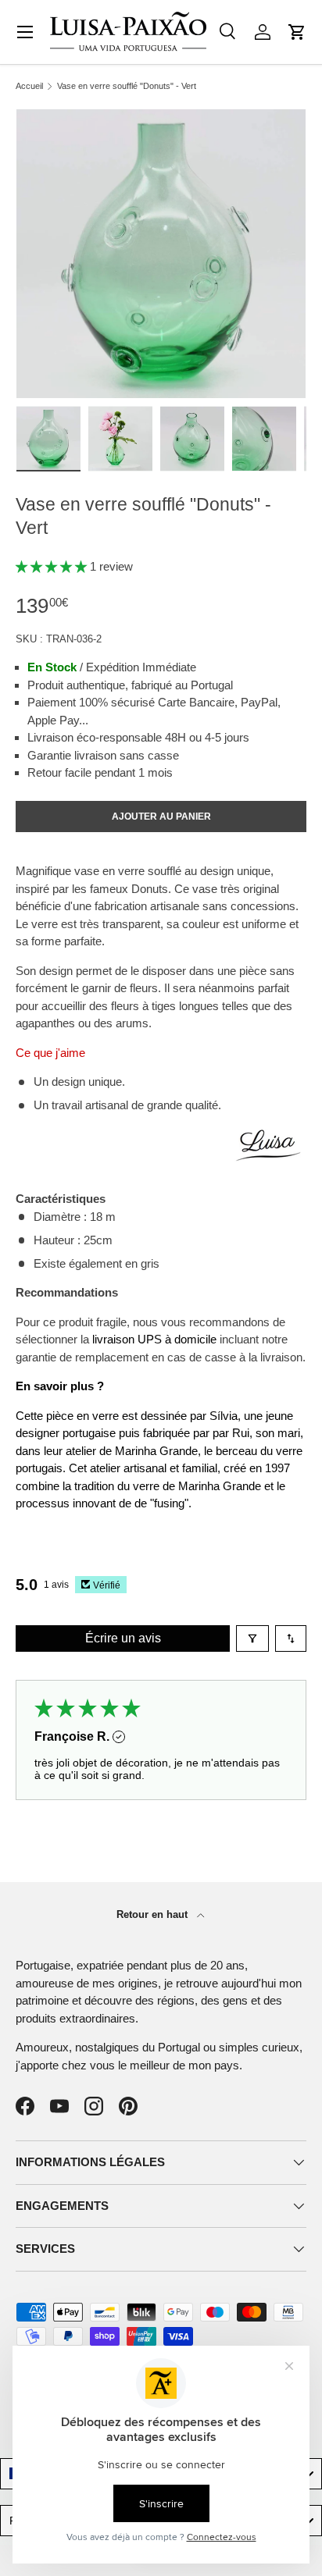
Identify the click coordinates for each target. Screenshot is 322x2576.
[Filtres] (252, 1638)
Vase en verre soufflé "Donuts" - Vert (127, 86)
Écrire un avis (123, 1638)
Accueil (29, 86)
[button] (297, 32)
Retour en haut (154, 1914)
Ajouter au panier (161, 817)
